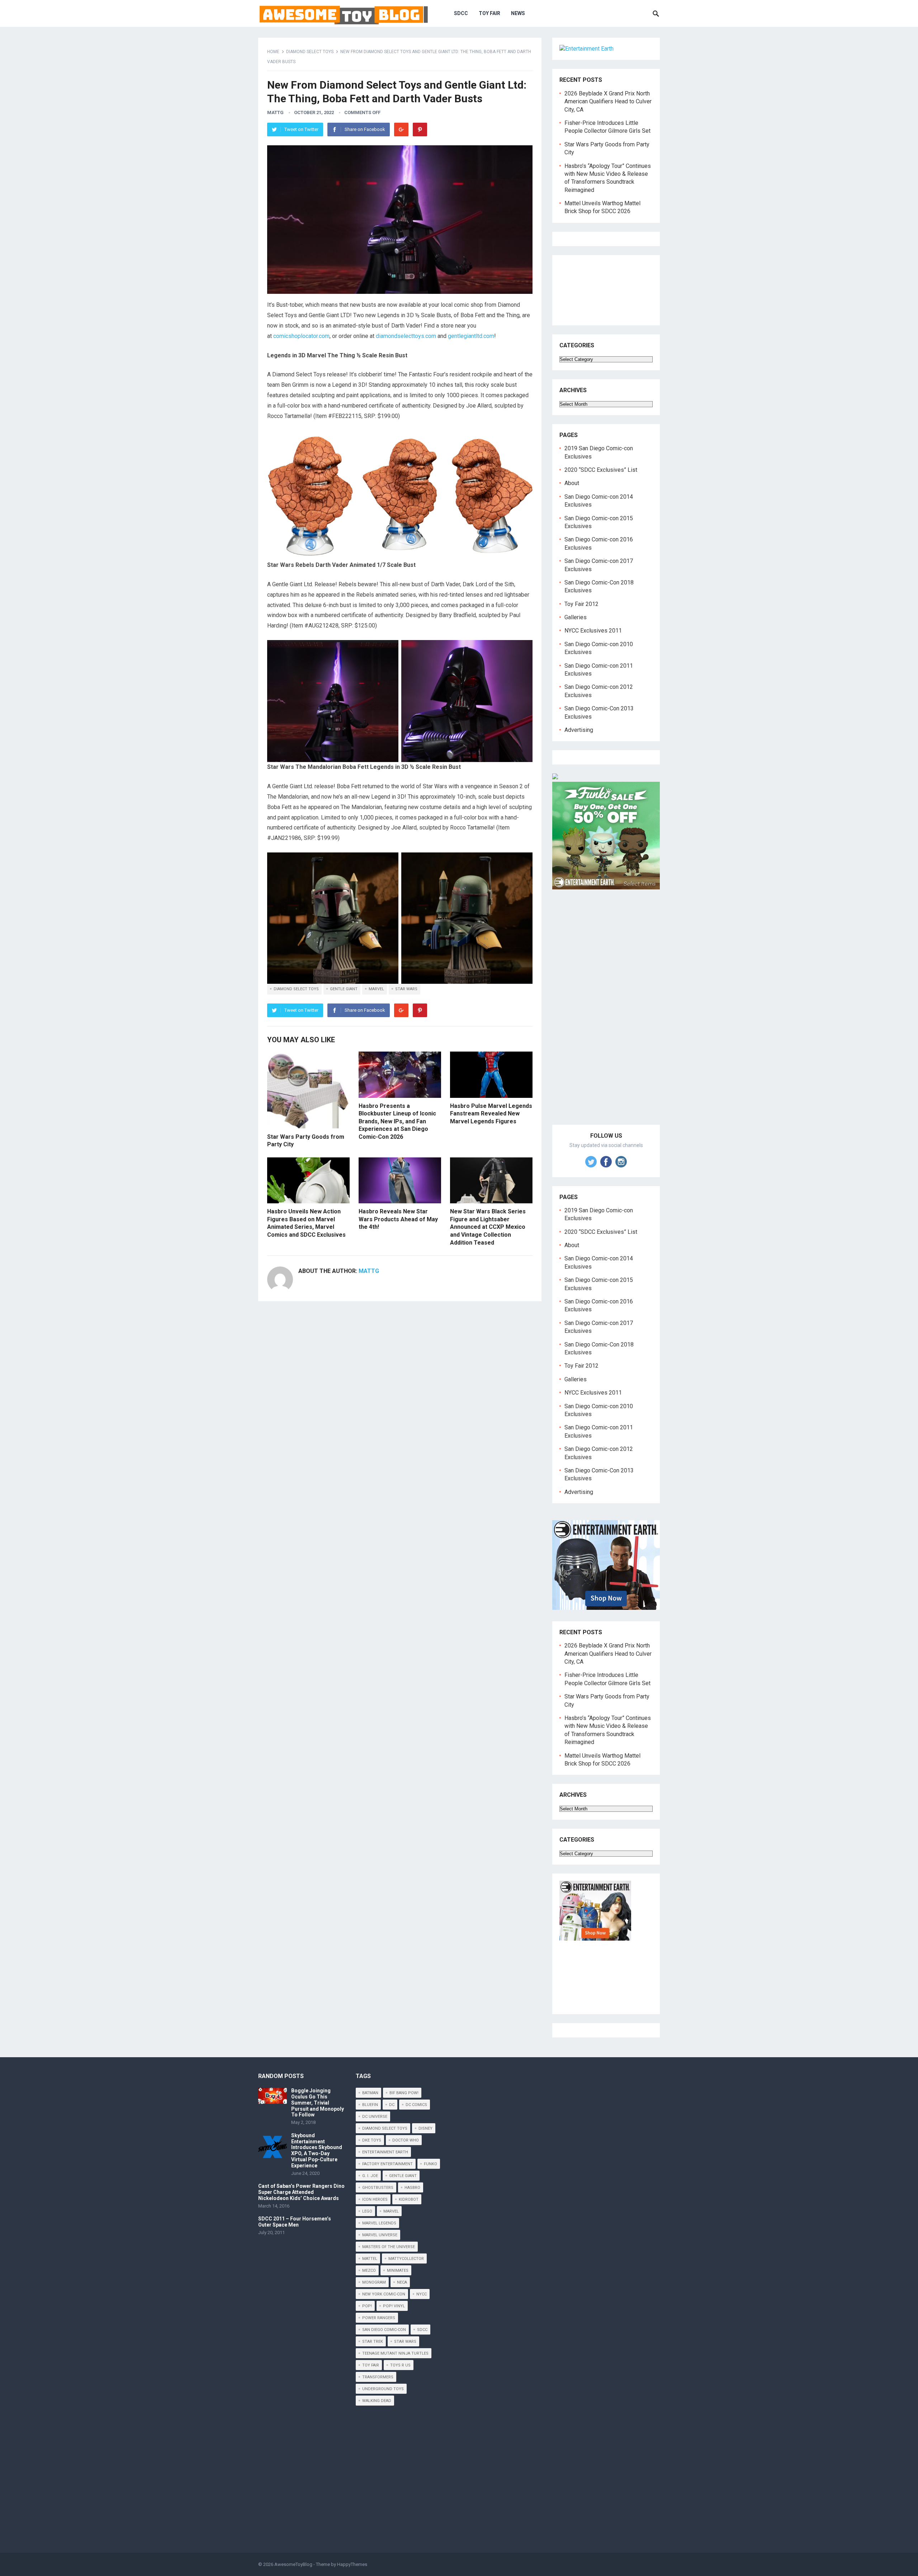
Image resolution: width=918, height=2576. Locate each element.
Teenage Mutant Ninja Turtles (395, 2353)
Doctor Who (406, 2140)
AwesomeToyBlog (293, 2564)
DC (392, 2105)
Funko (430, 2164)
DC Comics (416, 2105)
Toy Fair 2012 (581, 604)
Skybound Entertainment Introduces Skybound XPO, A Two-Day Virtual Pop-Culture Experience (317, 2150)
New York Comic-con (384, 2294)
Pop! (367, 2306)
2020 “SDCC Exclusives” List (601, 470)
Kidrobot (409, 2199)
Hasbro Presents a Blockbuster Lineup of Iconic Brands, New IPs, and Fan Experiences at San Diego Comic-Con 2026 (397, 1121)
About (572, 483)
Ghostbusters (378, 2188)
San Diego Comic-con (384, 2330)
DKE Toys (372, 2140)
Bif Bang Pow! (404, 2093)
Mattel (370, 2259)
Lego (367, 2211)
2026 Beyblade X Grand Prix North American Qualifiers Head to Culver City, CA (608, 102)
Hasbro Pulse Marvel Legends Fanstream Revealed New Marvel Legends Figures (491, 1114)
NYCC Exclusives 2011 (593, 631)
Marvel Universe (380, 2235)
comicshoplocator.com (301, 336)
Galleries (576, 617)
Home (273, 52)
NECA (402, 2282)
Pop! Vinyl (394, 2306)
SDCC (461, 13)
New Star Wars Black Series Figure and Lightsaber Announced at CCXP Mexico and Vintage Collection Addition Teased (488, 1227)
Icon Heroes (375, 2199)
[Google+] (401, 130)
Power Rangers (379, 2318)
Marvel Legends (379, 2223)
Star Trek (373, 2342)
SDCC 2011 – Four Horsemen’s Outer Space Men (295, 2222)
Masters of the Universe (389, 2247)
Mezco (369, 2271)
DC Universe (375, 2117)
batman (370, 2093)
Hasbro (412, 2188)
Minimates (398, 2271)
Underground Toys (383, 2389)
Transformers (378, 2377)
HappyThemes (352, 2564)
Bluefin (370, 2105)
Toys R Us (400, 2365)
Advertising (579, 730)
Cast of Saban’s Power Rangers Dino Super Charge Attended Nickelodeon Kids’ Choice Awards (301, 2192)
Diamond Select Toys (310, 52)
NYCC (422, 2294)
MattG (275, 112)
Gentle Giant (344, 989)
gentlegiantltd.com (471, 336)
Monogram (374, 2282)
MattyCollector (406, 2259)
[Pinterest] (420, 130)
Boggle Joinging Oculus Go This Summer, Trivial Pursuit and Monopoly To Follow (318, 2103)
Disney (425, 2128)
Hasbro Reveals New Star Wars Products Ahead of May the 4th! (398, 1219)
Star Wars (406, 989)
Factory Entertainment (387, 2164)
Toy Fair (489, 13)
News (518, 13)
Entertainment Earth (385, 2152)
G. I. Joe (370, 2176)
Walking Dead (377, 2401)
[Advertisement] (606, 1015)
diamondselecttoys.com (406, 336)
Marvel (376, 989)
